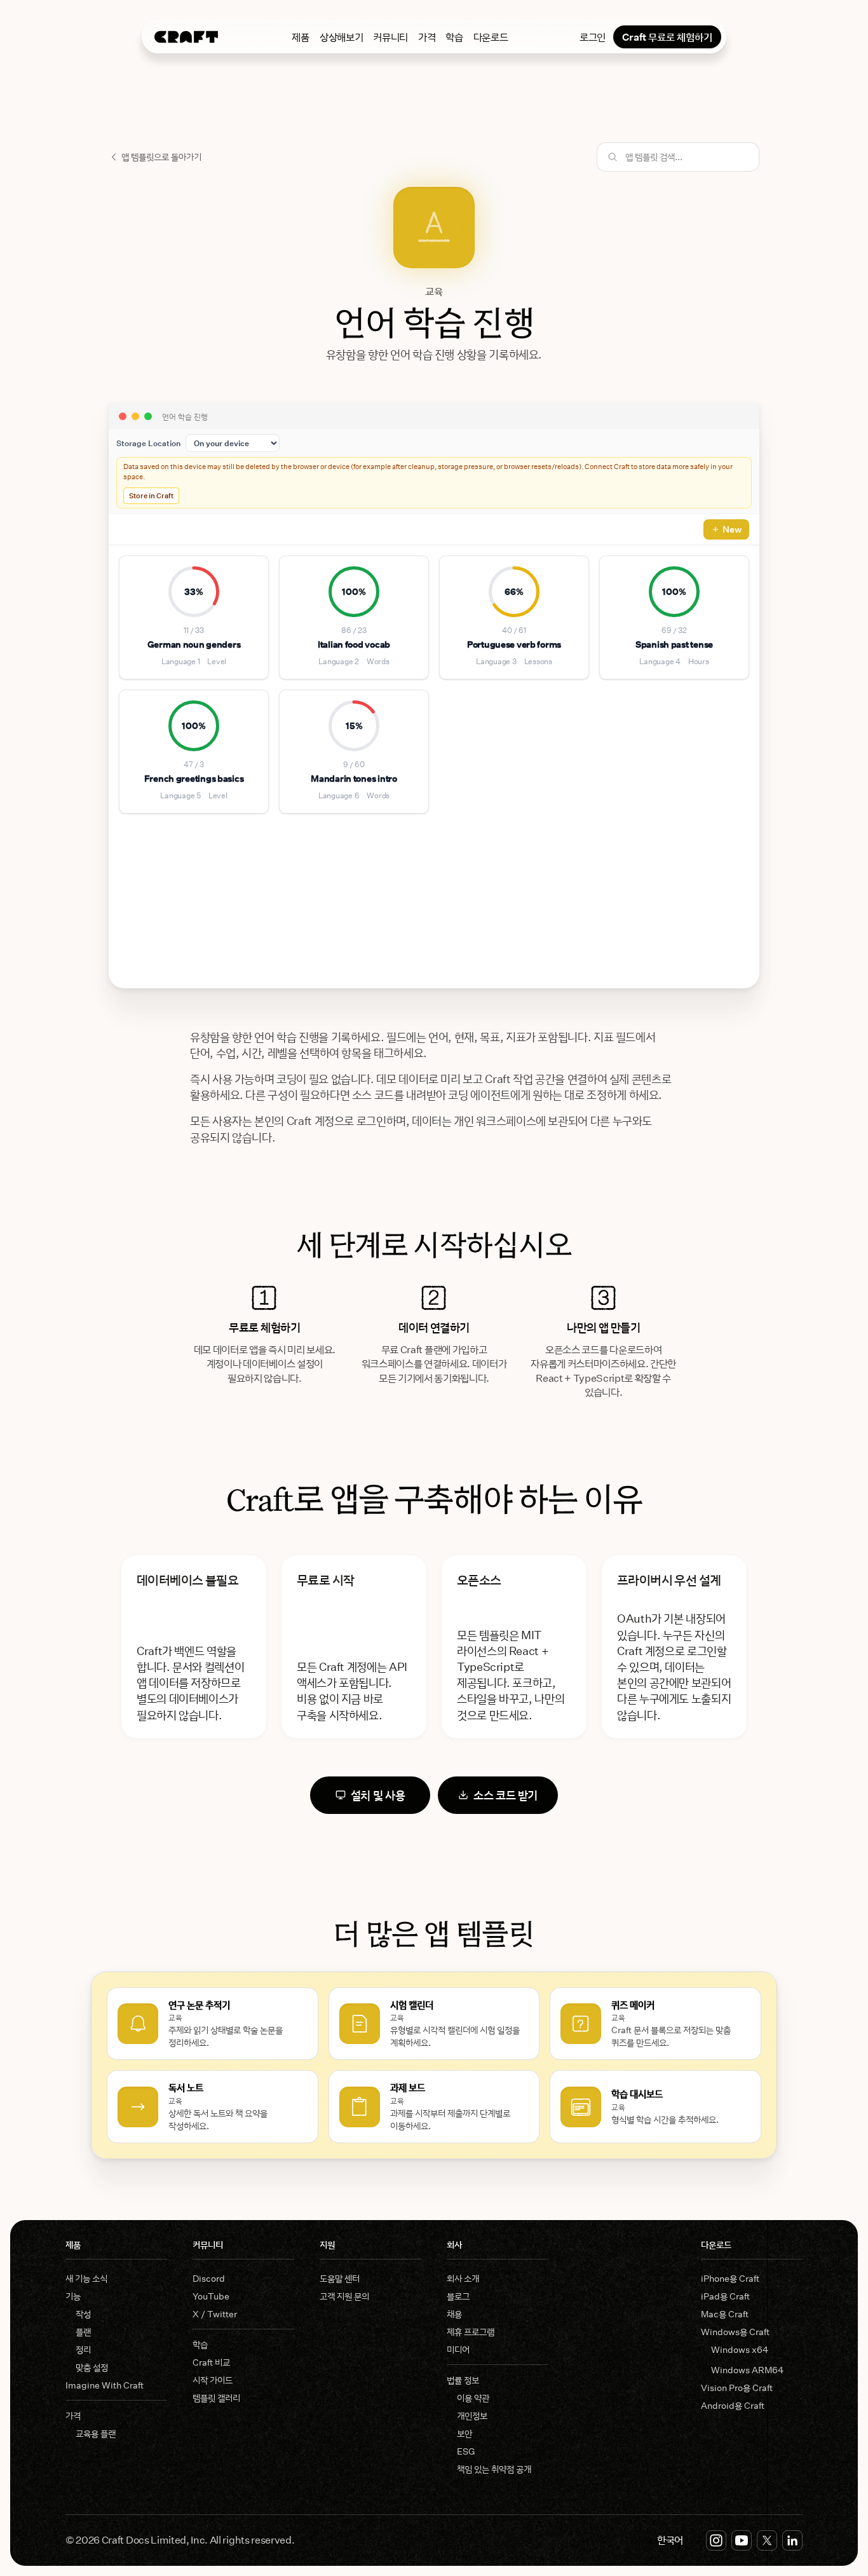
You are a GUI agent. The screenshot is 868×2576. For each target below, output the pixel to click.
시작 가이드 (213, 2380)
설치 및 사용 (378, 1795)
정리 (83, 2349)
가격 (427, 37)
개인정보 (472, 2416)
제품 (300, 37)
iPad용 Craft (725, 2296)
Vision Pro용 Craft (737, 2388)
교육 (434, 291)
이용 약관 (473, 2398)
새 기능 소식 (86, 2278)
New (732, 529)
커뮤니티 (390, 37)
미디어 (458, 2349)
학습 (454, 37)
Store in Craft (151, 495)
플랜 (83, 2332)
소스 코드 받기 (505, 1795)
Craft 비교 (211, 2362)
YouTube (211, 2296)
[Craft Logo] (186, 37)
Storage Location (148, 443)
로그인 (593, 37)
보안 (465, 2433)
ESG (466, 2451)
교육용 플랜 (96, 2433)
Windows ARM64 (747, 2370)
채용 (454, 2314)
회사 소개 (463, 2278)
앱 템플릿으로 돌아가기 (161, 157)
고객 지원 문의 (344, 2296)
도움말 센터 (340, 2278)
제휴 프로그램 (471, 2332)
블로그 (458, 2296)
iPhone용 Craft (730, 2278)
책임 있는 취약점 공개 (494, 2469)
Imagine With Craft (105, 2385)
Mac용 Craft (725, 2314)
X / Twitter (215, 2314)
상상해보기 (341, 37)
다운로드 (491, 37)
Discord (209, 2278)
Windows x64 (740, 2349)
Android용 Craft (733, 2405)
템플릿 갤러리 (216, 2398)
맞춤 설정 (92, 2367)
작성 (83, 2314)
